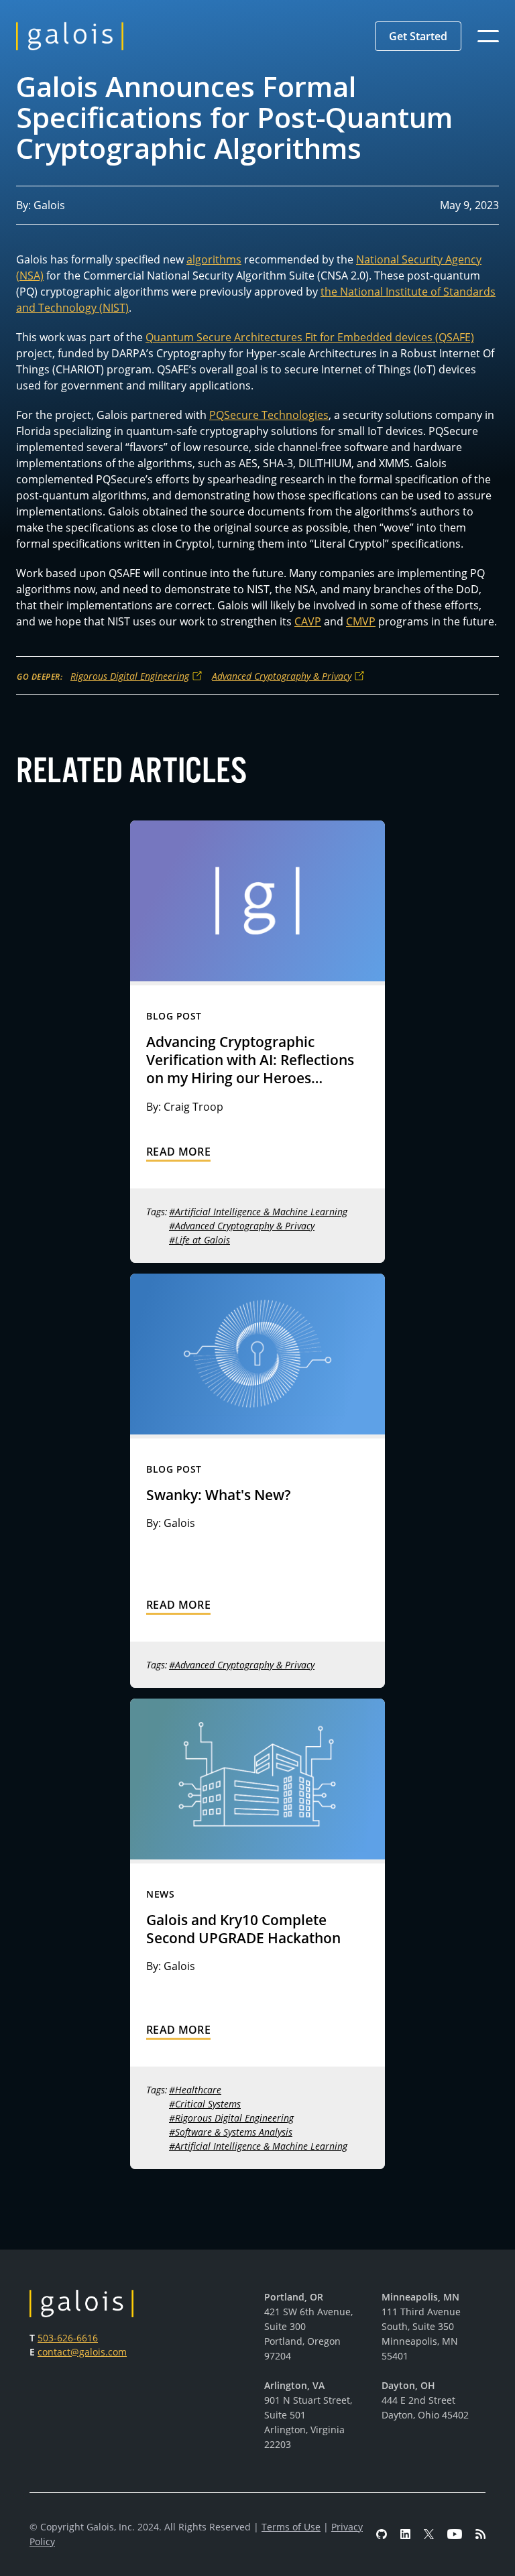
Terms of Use (291, 2527)
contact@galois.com (82, 2352)
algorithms (214, 259)
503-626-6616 (68, 2338)
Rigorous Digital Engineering (130, 676)
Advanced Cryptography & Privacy (282, 676)
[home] (70, 36)
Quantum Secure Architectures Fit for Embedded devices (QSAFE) (310, 337)
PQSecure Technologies (269, 415)
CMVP (361, 621)
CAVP (308, 621)
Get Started (418, 36)
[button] (418, 36)
